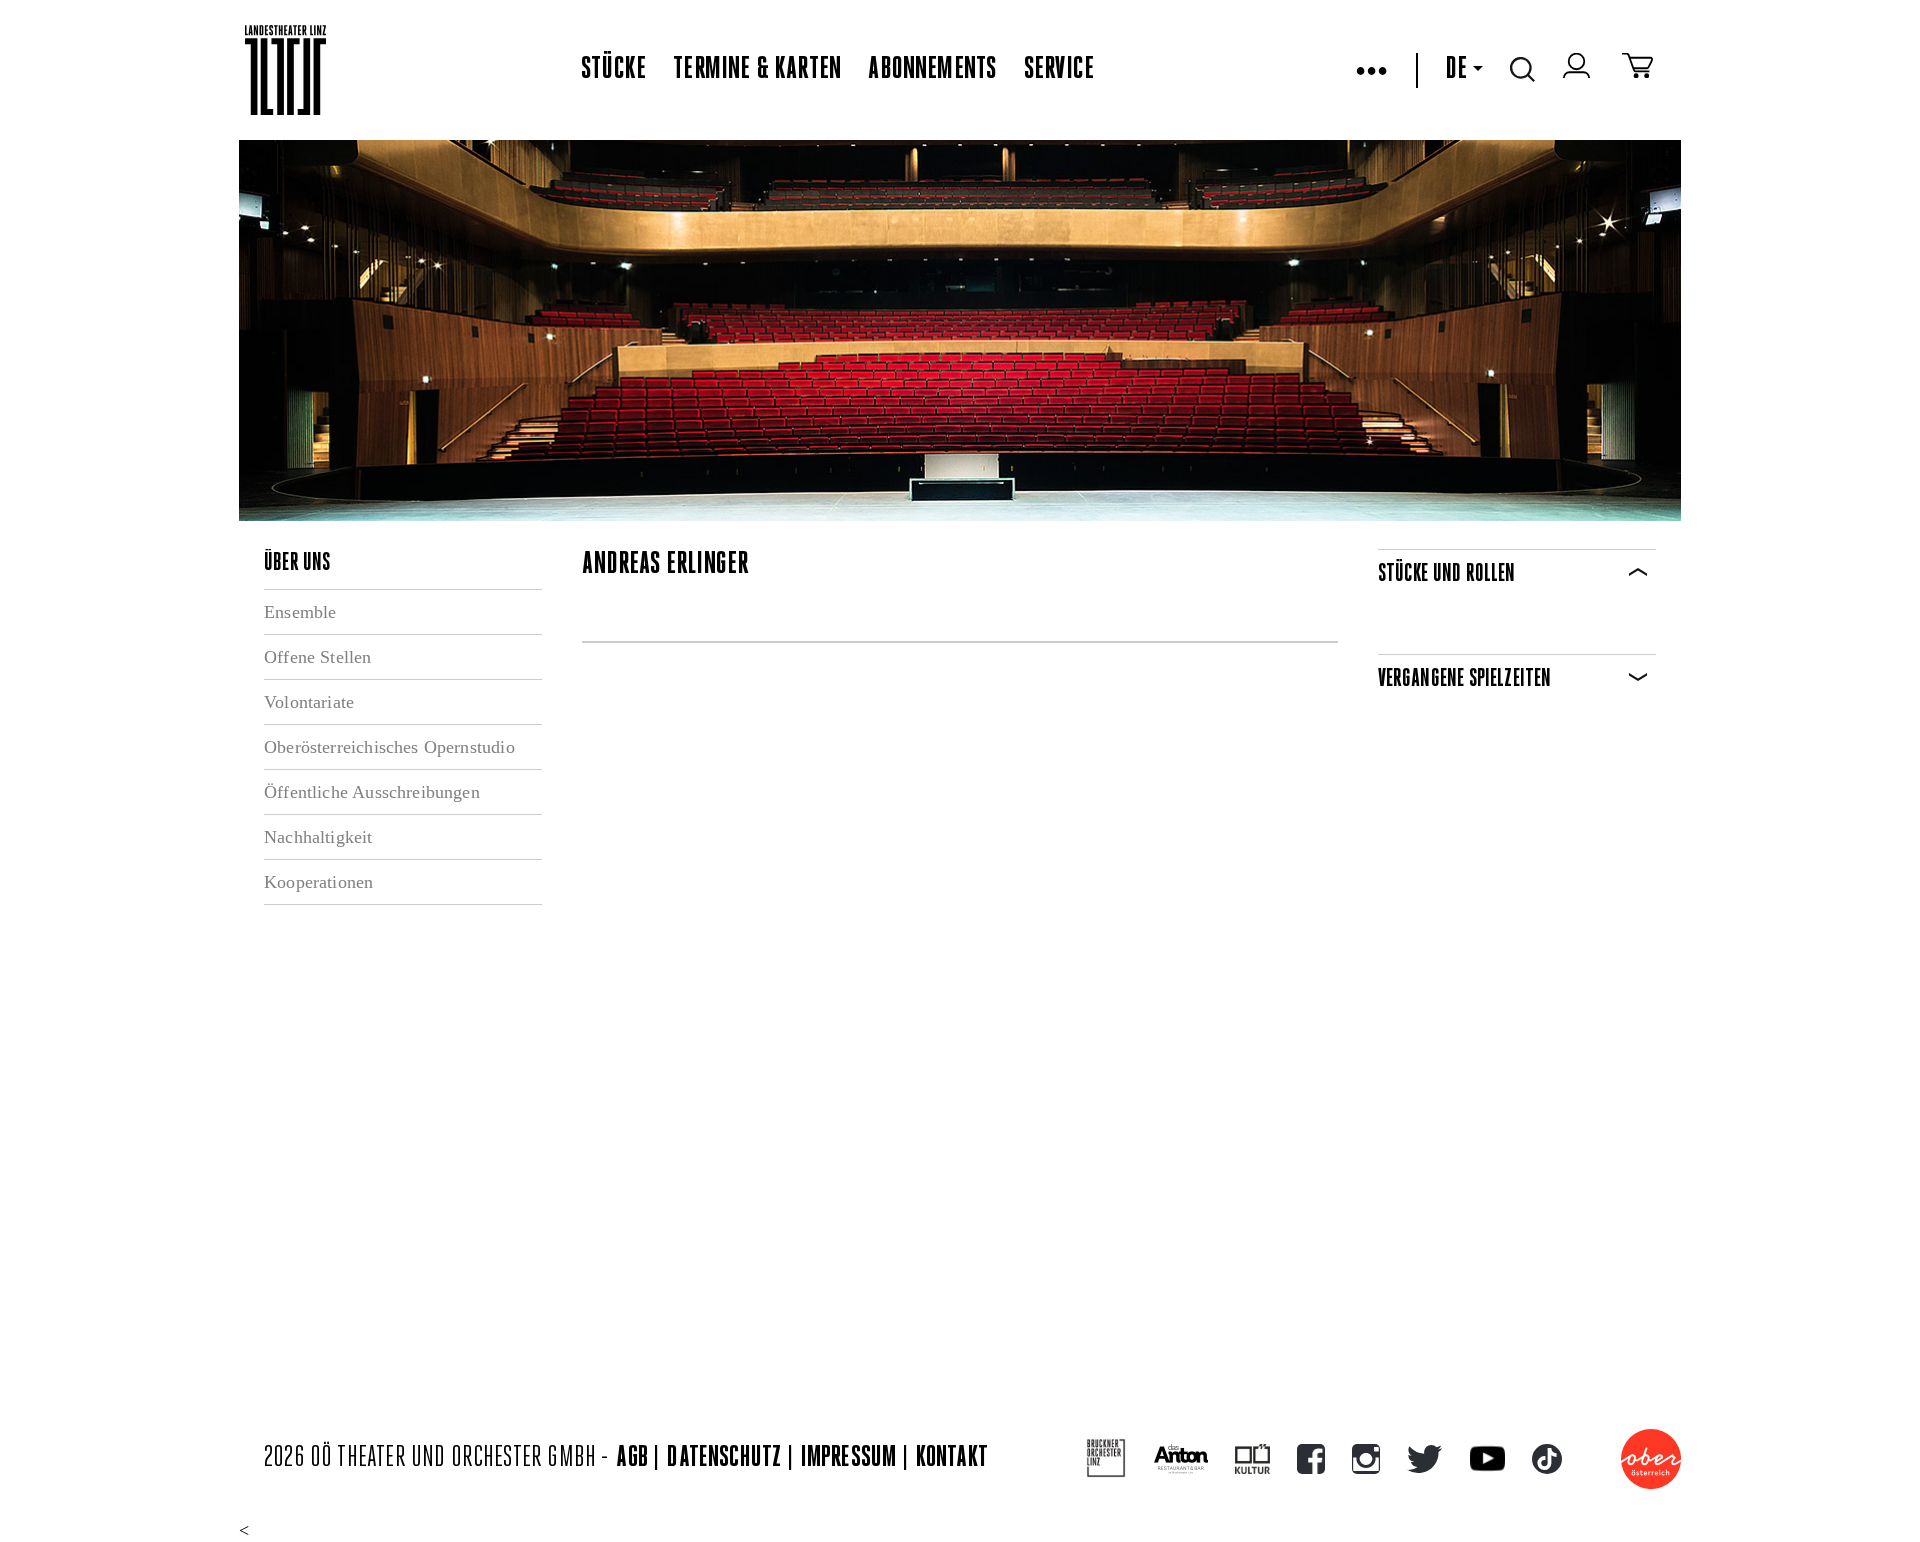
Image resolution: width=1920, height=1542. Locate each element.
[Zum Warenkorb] (1637, 70)
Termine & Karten (757, 70)
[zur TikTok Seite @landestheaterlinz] (1547, 1459)
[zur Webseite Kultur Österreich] (1252, 1459)
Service (1059, 70)
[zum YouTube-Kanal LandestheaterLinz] (1487, 1458)
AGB (632, 1458)
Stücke (613, 70)
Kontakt (952, 1458)
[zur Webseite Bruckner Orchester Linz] (1106, 1458)
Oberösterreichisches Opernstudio (389, 747)
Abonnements (932, 70)
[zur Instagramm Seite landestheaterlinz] (1366, 1459)
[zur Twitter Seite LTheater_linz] (1424, 1459)
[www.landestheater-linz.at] (285, 70)
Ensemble (300, 612)
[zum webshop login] (1579, 70)
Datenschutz (724, 1458)
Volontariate (309, 702)
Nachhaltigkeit (318, 837)
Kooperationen (318, 882)
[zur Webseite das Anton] (1181, 1459)
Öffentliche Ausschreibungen (372, 792)
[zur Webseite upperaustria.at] (1651, 1459)
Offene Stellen (318, 657)
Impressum (849, 1458)
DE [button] (1456, 70)
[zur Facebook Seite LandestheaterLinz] (1311, 1459)
